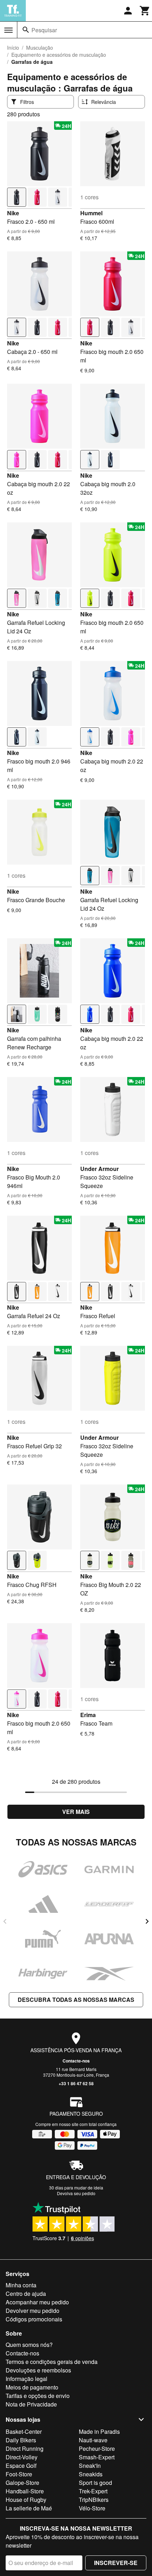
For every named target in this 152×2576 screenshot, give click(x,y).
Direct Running (25, 2449)
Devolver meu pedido (33, 2311)
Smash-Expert (97, 2457)
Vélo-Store (92, 2508)
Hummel (91, 213)
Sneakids (91, 2474)
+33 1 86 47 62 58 (76, 2083)
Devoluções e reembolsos (38, 2370)
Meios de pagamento (32, 2387)
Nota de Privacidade (31, 2404)
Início (13, 48)
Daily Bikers (21, 2440)
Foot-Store (19, 2474)
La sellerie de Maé (29, 2508)
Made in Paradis (99, 2431)
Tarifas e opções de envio (38, 2396)
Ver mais (76, 1812)
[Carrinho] (145, 11)
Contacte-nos (76, 2061)
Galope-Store (22, 2483)
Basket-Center (24, 2431)
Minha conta (21, 2285)
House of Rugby (26, 2500)
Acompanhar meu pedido (37, 2302)
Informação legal (27, 2379)
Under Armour (100, 1169)
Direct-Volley (22, 2457)
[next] (147, 1921)
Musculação (40, 48)
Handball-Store (25, 2491)
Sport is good (95, 2483)
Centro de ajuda (26, 2294)
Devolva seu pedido (76, 2193)
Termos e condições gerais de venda (52, 2362)
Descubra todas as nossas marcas (76, 2000)
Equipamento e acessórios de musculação (59, 55)
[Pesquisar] (26, 30)
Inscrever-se (116, 2563)
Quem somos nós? (29, 2345)
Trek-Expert (93, 2491)
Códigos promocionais (34, 2319)
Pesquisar (44, 30)
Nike (13, 213)
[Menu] (8, 30)
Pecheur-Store (97, 2449)
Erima (88, 1715)
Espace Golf (21, 2466)
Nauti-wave (93, 2440)
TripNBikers (94, 2500)
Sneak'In (90, 2466)
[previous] (5, 1921)
